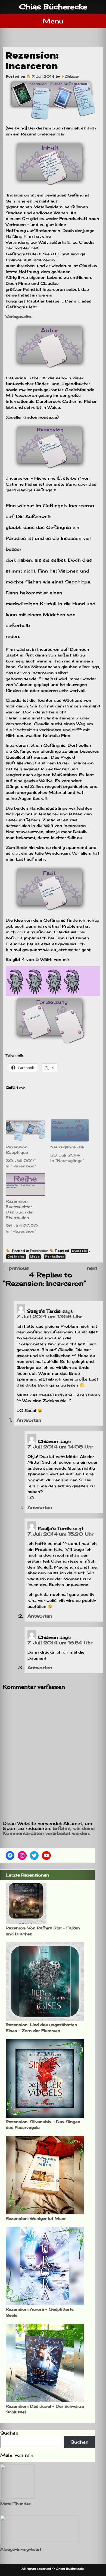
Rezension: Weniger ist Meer (36, 2218)
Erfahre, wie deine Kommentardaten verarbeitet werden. (49, 1831)
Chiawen (72, 76)
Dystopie (79, 1251)
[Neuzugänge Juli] (70, 1130)
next (95, 1268)
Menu (53, 21)
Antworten (29, 1420)
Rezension (39, 1251)
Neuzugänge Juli (67, 1147)
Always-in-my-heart (21, 2549)
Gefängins (16, 1257)
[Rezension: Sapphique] (25, 1130)
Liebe (35, 1257)
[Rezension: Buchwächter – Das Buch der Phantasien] (25, 1184)
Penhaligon (55, 1257)
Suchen (9, 2433)
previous (16, 1268)
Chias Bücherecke (53, 7)
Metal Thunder (15, 2504)
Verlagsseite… (20, 317)
